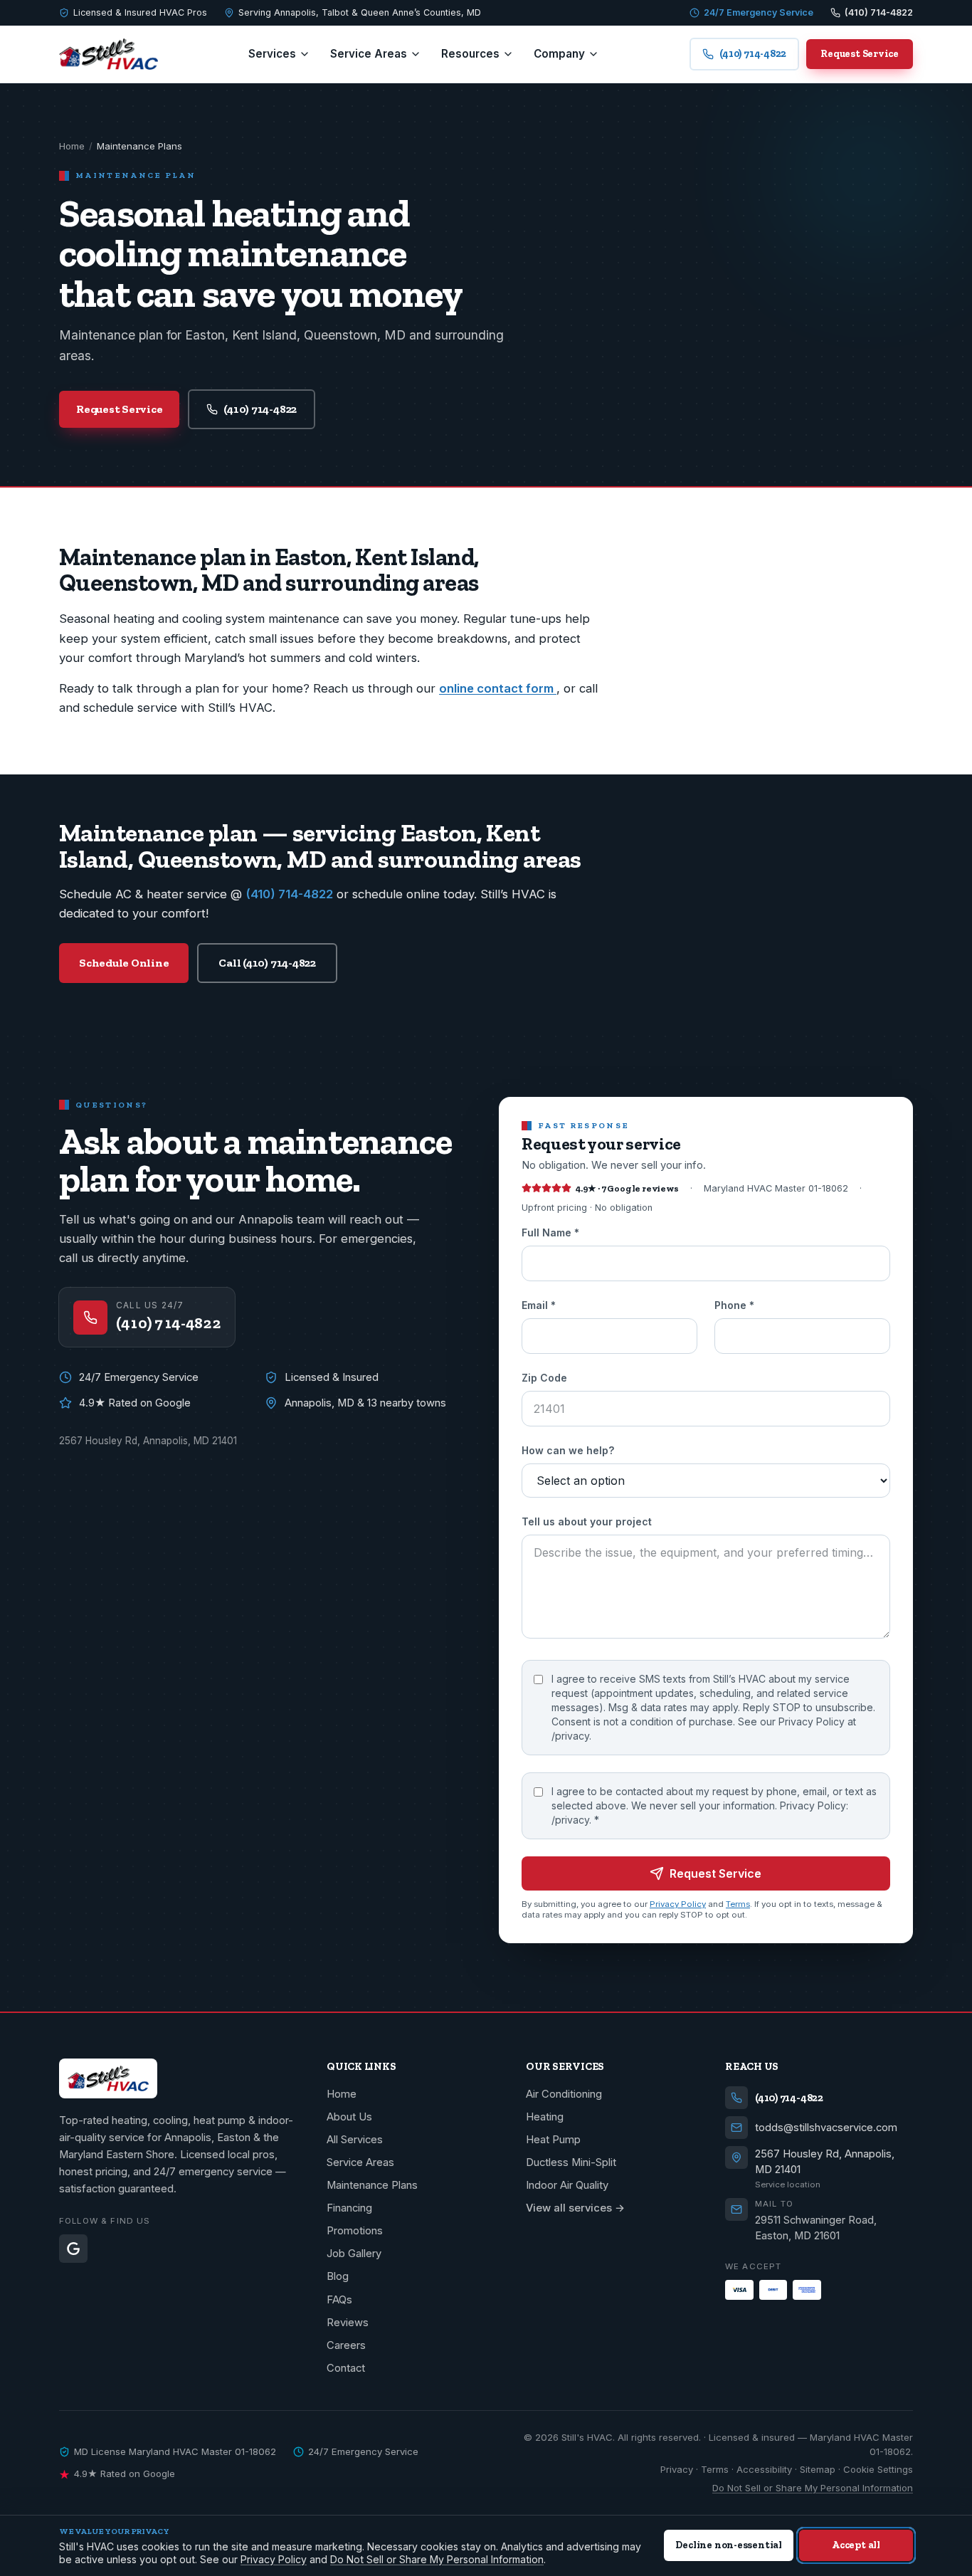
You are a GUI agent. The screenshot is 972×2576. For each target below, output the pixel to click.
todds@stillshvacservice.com (826, 2128)
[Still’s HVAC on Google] (73, 2249)
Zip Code (544, 1378)
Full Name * (550, 1233)
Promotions (355, 2231)
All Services (355, 2140)
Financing (349, 2208)
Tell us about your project (587, 1522)
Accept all (856, 2545)
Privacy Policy (678, 1905)
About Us (349, 2117)
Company (559, 54)
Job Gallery (354, 2254)
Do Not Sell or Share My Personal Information (813, 2488)
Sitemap (818, 2469)
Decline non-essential (729, 2545)
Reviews (348, 2323)
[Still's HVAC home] (109, 54)
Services (272, 54)
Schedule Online (124, 963)
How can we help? (568, 1451)
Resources (470, 54)
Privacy (677, 2469)
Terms (738, 1905)
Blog (338, 2276)
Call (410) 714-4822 (267, 963)
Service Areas (369, 54)
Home (72, 146)
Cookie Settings (878, 2469)
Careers (346, 2345)
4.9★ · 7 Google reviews (627, 1188)
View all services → (575, 2208)
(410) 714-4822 (260, 409)
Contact (346, 2368)
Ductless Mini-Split (571, 2162)
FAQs (339, 2300)
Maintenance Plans (372, 2185)
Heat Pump (553, 2140)
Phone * (734, 1306)
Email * (539, 1306)
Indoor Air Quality (567, 2185)
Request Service (860, 53)
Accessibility (764, 2469)
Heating (545, 2117)
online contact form (498, 688)
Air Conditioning (564, 2094)
